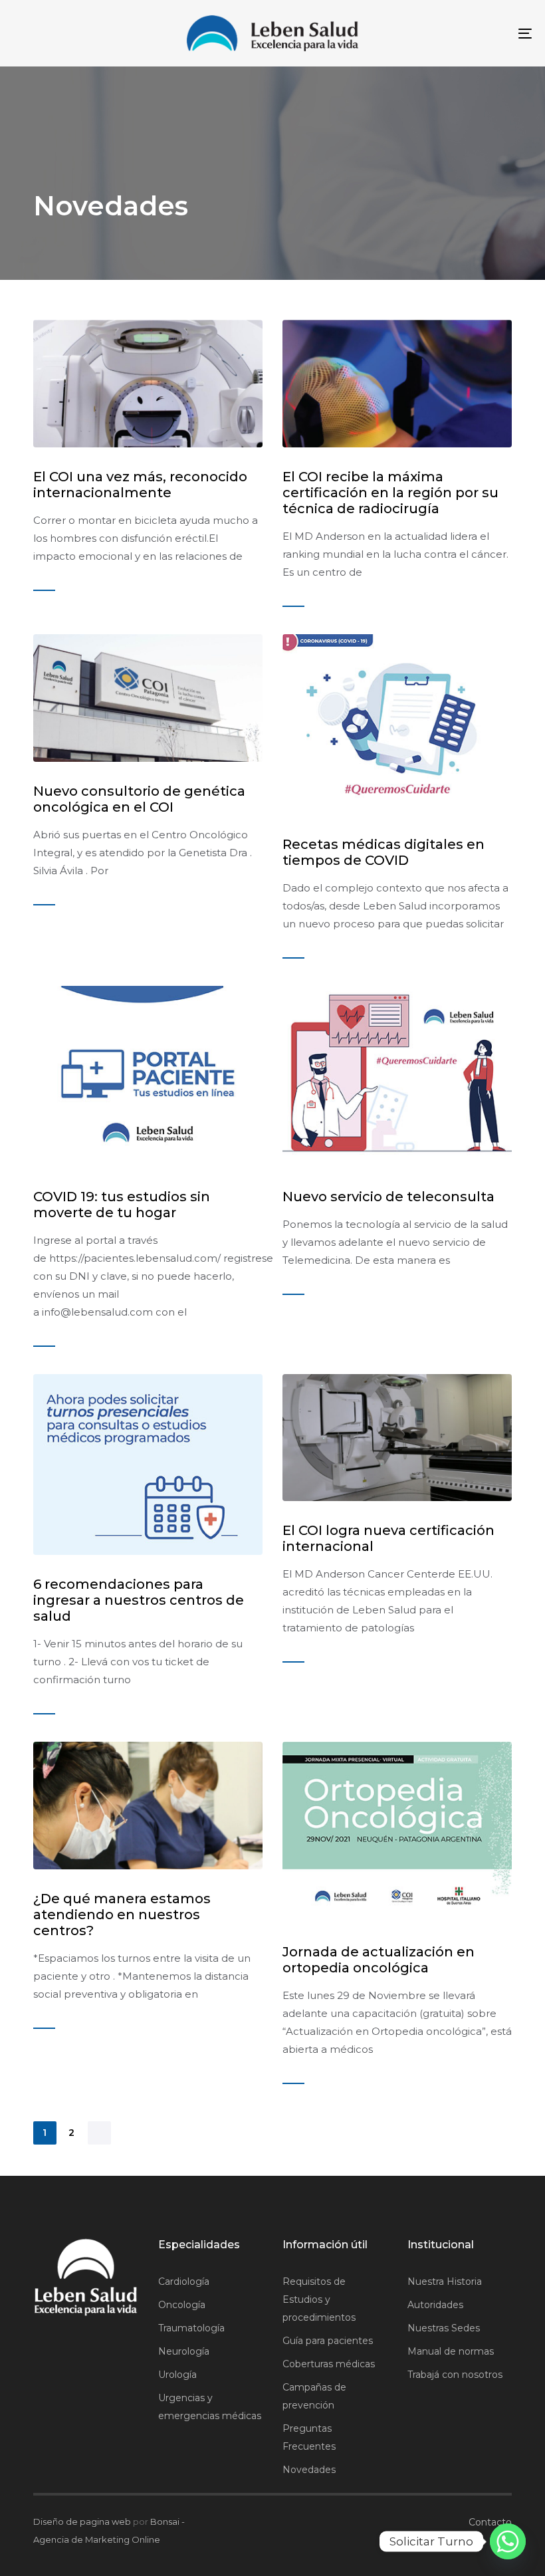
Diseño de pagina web (82, 2521)
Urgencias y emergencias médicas (210, 2407)
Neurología (184, 2351)
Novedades (309, 2470)
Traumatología (191, 2328)
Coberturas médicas (329, 2364)
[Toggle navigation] (445, 33)
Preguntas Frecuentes (309, 2437)
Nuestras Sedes (444, 2328)
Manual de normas (451, 2351)
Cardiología (184, 2282)
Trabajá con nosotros (455, 2375)
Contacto (490, 2522)
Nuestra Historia (445, 2282)
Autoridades (435, 2305)
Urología (177, 2375)
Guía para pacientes (328, 2341)
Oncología (182, 2305)
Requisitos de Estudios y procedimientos (319, 2299)
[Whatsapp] (508, 2541)
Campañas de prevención (314, 2396)
